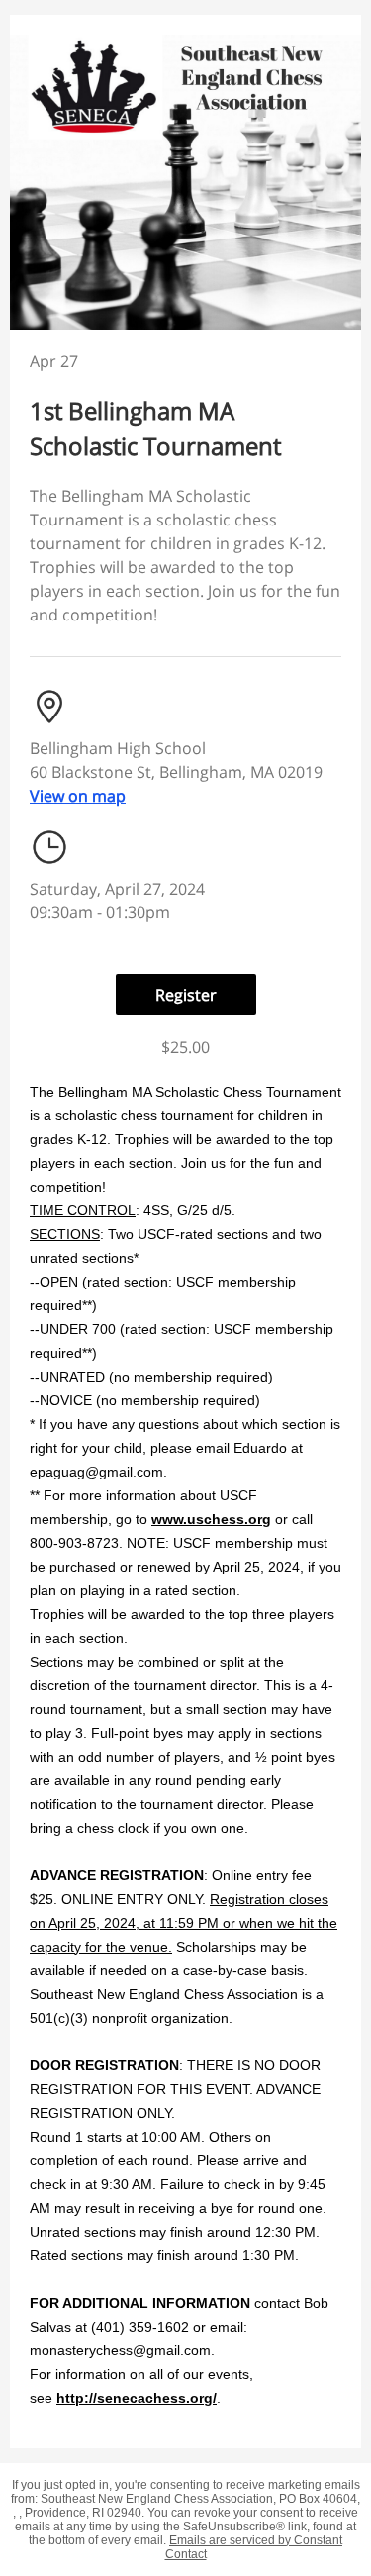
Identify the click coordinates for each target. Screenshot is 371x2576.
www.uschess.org (211, 1519)
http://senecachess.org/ (137, 2398)
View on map (78, 796)
